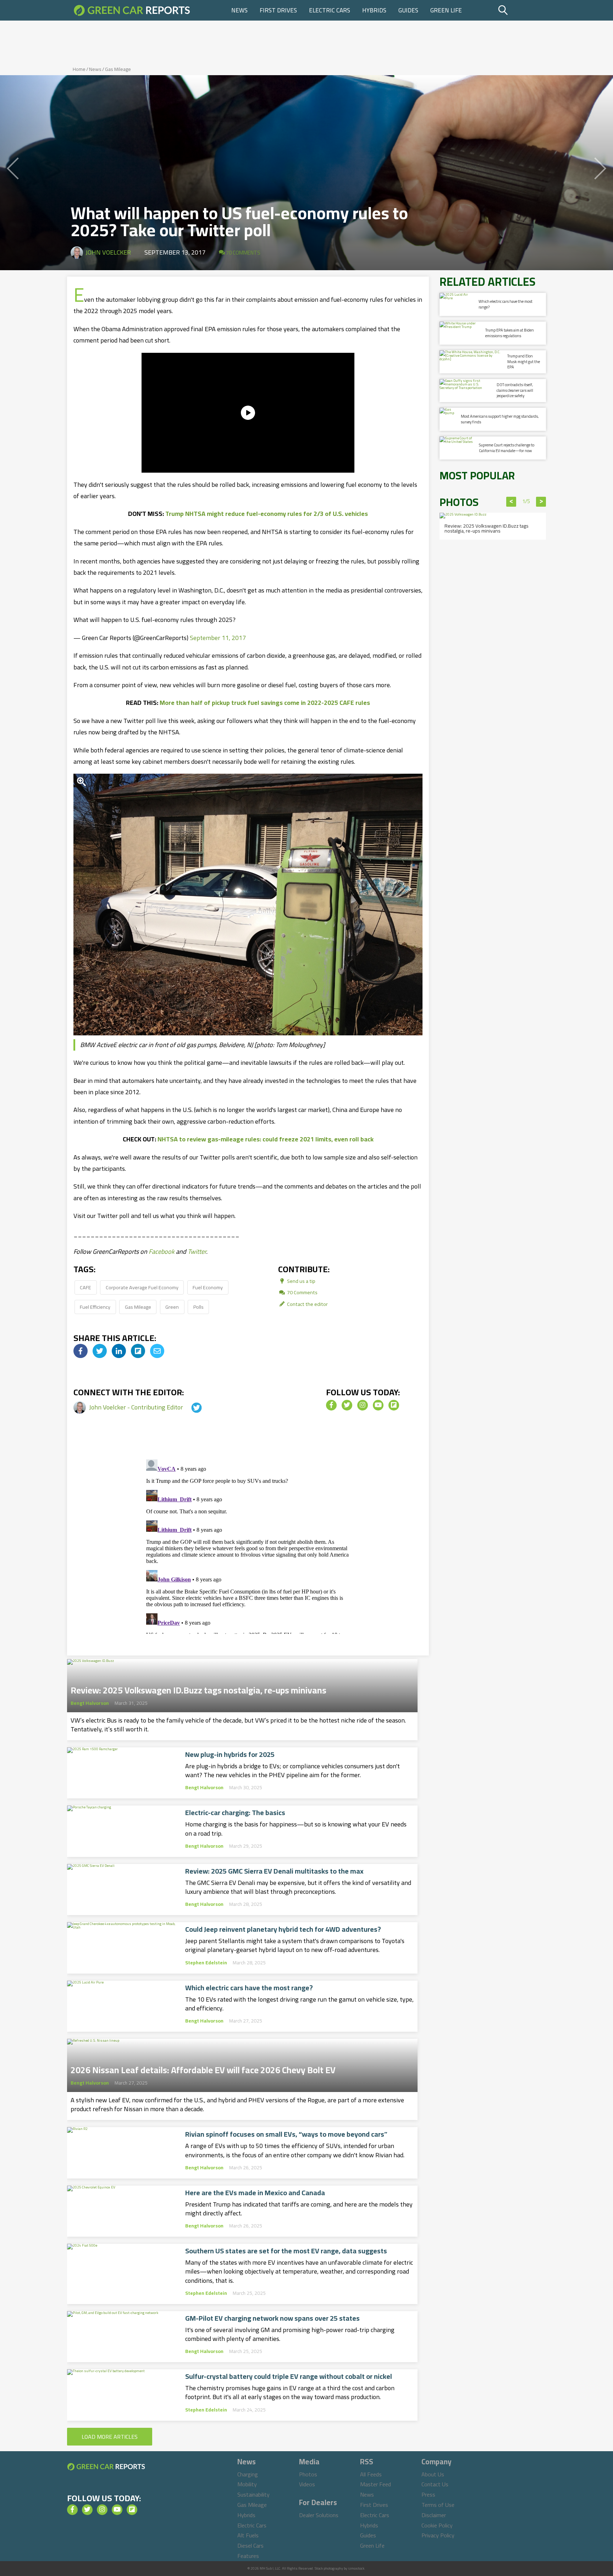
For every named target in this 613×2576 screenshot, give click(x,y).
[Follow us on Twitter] (347, 1405)
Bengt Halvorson (90, 1703)
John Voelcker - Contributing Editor (137, 1407)
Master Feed (375, 2484)
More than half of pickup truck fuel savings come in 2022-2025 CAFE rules (265, 703)
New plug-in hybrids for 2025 (230, 1754)
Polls (198, 1307)
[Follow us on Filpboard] (394, 1405)
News (239, 10)
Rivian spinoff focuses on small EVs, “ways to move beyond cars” (286, 2134)
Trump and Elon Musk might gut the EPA (524, 361)
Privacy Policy (438, 2535)
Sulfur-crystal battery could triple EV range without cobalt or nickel (289, 2376)
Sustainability (253, 2494)
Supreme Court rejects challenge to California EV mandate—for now (507, 448)
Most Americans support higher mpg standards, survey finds (500, 419)
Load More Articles (110, 2437)
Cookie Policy (437, 2525)
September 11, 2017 (218, 638)
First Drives (278, 10)
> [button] (541, 502)
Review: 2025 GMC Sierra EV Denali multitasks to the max (274, 1871)
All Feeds (371, 2474)
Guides (408, 10)
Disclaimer (434, 2515)
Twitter (197, 1251)
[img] (81, 1351)
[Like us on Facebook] (331, 1405)
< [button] (511, 502)
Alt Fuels (248, 2535)
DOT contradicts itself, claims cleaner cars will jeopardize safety (515, 390)
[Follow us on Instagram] (363, 1405)
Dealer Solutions (319, 2515)
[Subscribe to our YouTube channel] (378, 1405)
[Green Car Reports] (132, 10)
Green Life (446, 10)
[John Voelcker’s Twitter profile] (190, 1407)
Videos (307, 2484)
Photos (308, 2474)
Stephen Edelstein (206, 1963)
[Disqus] (248, 1545)
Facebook (162, 1251)
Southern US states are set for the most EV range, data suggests (286, 2251)
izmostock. (357, 2568)
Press (428, 2494)
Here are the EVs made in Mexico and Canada (255, 2193)
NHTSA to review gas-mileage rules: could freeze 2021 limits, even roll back (266, 1139)
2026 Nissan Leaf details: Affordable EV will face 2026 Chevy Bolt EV (203, 2068)
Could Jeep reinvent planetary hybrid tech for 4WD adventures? (283, 1929)
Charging (248, 2474)
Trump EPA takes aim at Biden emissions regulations (510, 333)
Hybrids (374, 10)
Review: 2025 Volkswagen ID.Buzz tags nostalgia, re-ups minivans (198, 1688)
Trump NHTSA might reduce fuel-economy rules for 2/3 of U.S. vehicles (267, 514)
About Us (433, 2474)
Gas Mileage (118, 69)
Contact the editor (307, 1304)
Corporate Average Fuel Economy (142, 1287)
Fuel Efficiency (95, 1307)
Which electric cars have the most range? (249, 1988)
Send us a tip (301, 1281)
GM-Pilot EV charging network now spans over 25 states (272, 2318)
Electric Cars (330, 10)
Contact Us (435, 2484)
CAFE (85, 1287)
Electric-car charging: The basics (235, 1813)
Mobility (247, 2484)
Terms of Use (438, 2505)
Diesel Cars (250, 2546)
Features (248, 2556)
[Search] (521, 10)
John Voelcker (108, 252)
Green (172, 1307)
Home (79, 69)
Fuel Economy (208, 1287)
